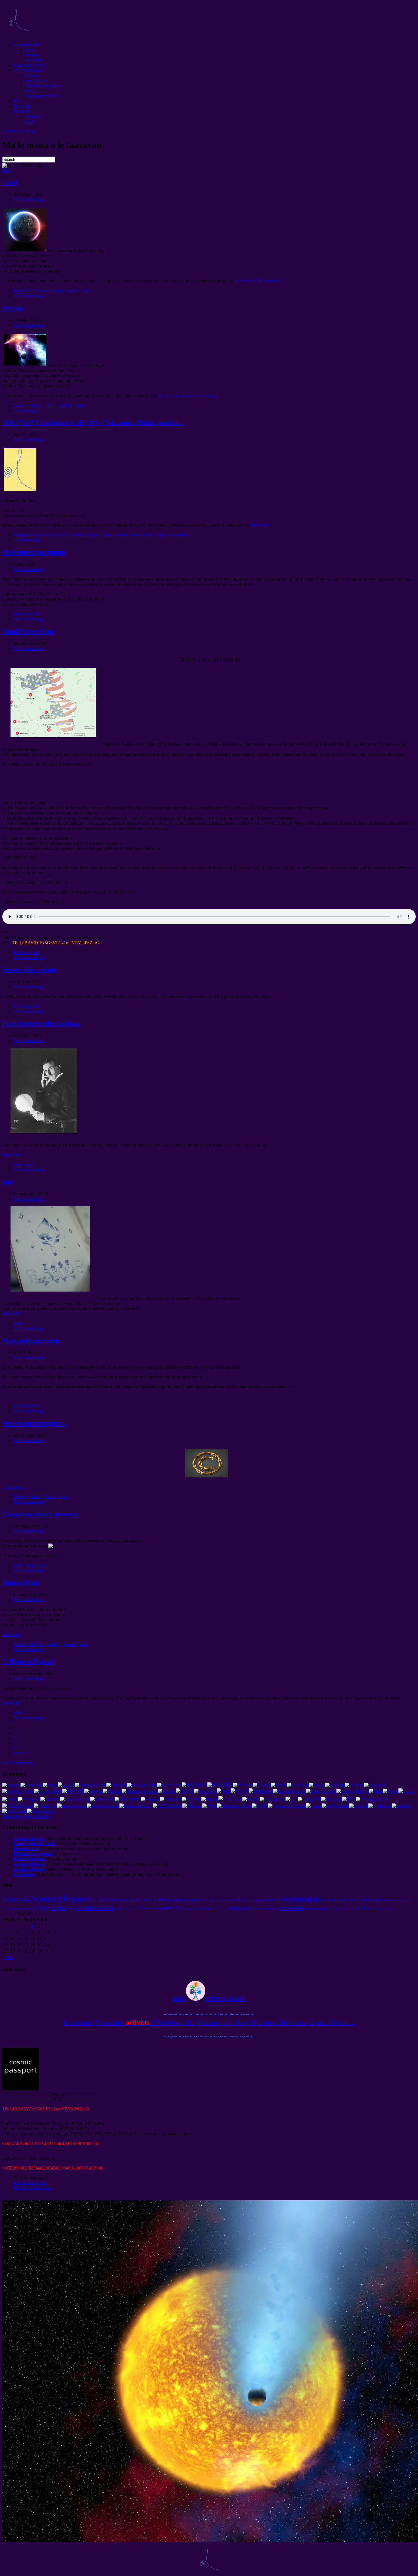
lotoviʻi (171, 1908)
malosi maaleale (266, 1908)
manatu (32, 55)
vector (124, 1900)
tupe (187, 1900)
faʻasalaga (23, 106)
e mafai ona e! (26, 45)
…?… (15, 1487)
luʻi (17, 101)
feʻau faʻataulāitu (255, 1900)
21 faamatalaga (27, 540)
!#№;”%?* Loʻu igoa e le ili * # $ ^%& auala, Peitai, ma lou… (94, 422)
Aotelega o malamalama (196, 1908)
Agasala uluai (29, 1908)
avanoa (13, 308)
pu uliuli (348, 1908)
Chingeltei (335, 1908)
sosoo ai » (23, 1753)
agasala (177, 1900)
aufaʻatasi (34, 60)
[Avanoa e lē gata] (18, 35)
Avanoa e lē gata (50, 291)
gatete (73, 291)
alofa (80, 406)
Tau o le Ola (36, 80)
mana (18, 1565)
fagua (161, 535)
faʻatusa (378, 1909)
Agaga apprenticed (42, 96)
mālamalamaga (315, 1908)
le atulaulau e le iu (18, 131)
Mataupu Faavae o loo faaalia (40, 535)
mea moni (178, 535)
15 (16, 1748)
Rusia (30, 121)
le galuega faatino (29, 65)
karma (274, 1899)
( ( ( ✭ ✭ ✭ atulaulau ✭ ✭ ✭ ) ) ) (187, 396)
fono (29, 91)
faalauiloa (379, 1899)
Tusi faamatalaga (29, 199)
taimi (10, 182)
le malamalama (95, 1907)
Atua (51, 406)
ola (239, 1899)
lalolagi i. (219, 1909)
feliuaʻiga (340, 1900)
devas (196, 1900)
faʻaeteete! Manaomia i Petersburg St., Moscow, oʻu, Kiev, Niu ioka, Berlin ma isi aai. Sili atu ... (209, 2022)
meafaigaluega (239, 1908)
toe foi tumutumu (18, 1763)
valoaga (32, 75)
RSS (6, 170)
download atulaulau (43, 86)
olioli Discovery (126, 1909)
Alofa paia (108, 1899)
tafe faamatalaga (28, 70)
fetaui (30, 50)
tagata (63, 1497)
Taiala (49, 1497)
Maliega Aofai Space (32, 2188)
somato (158, 1908)
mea (392, 1909)
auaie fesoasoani (209, 1998)
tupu (30, 1164)
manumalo (23, 614)
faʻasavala (23, 291)
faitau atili (259, 525)
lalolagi (65, 406)
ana (8, 1182)
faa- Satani (145, 1908)
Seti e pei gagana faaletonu (26, 1816)
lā (37, 614)
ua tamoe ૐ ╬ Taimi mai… (260, 281)
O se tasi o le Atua (214, 1900)
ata (387, 1909)
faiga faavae (38, 1565)
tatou (148, 535)
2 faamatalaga (26, 411)
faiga (44, 1908)
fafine (35, 1497)
